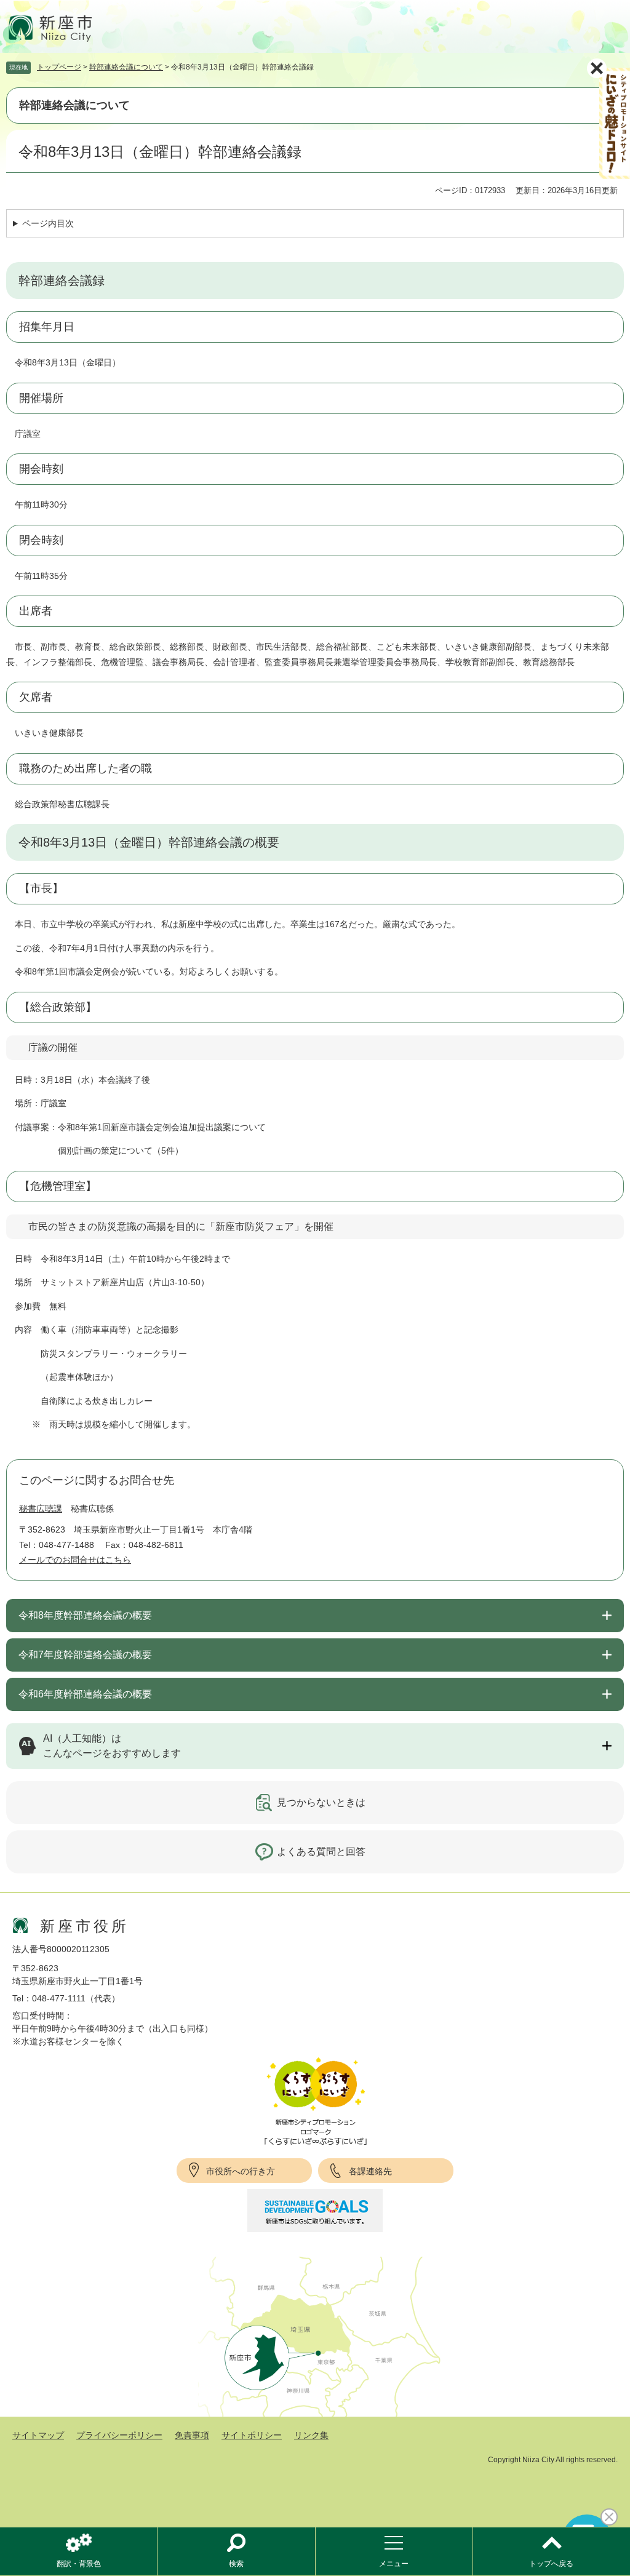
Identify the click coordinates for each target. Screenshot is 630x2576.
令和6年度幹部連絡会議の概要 (85, 1694)
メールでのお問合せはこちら (75, 1560)
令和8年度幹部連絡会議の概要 (85, 1615)
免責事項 (192, 2435)
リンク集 (311, 2435)
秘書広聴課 (41, 1509)
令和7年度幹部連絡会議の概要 (85, 1655)
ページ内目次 (48, 223)
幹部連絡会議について (126, 67)
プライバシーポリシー (119, 2435)
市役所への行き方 (241, 2171)
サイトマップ (38, 2435)
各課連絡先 (370, 2171)
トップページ (59, 67)
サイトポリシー (252, 2435)
